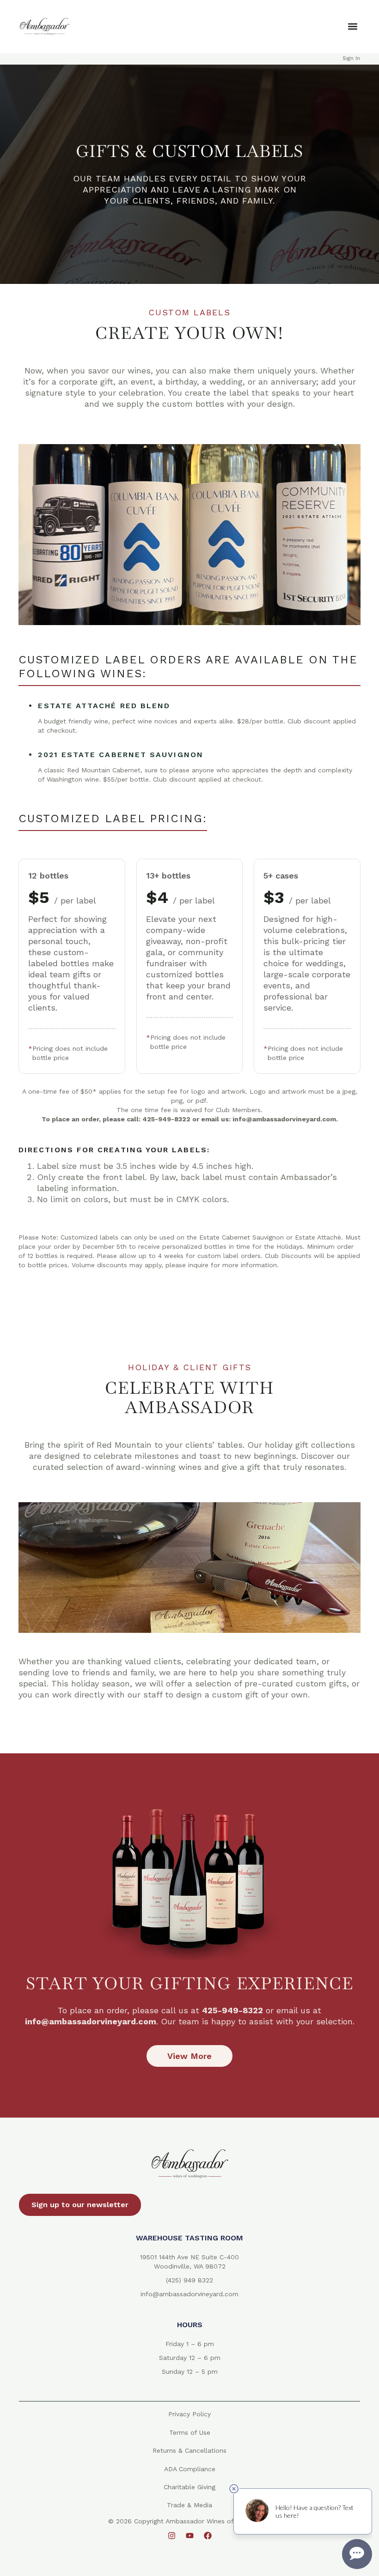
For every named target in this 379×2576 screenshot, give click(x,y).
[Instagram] (171, 2536)
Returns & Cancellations (189, 2450)
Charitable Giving (189, 2487)
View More (189, 2056)
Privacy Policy (189, 2414)
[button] (352, 27)
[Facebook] (208, 2536)
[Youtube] (189, 2536)
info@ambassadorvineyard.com (189, 2294)
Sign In (351, 58)
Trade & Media (189, 2505)
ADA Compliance (190, 2469)
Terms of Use (190, 2432)
